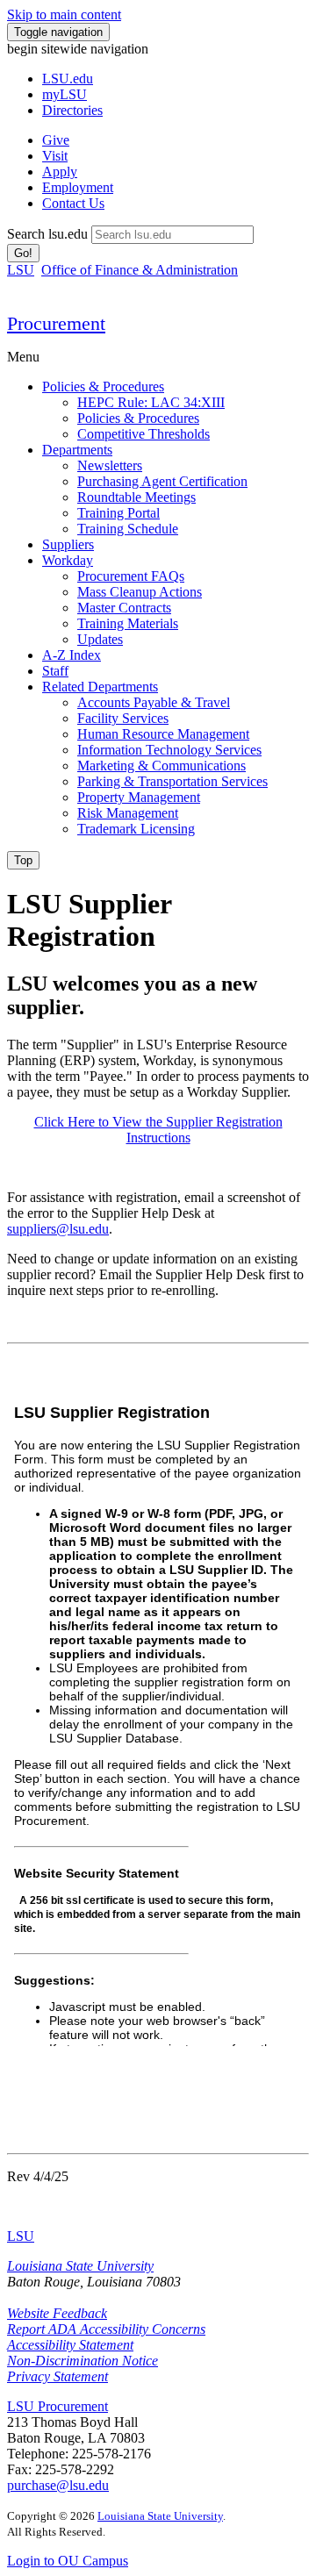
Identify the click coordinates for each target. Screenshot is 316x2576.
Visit (55, 156)
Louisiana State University (80, 2266)
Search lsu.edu (47, 234)
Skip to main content (64, 14)
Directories (72, 110)
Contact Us (73, 203)
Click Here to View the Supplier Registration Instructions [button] (158, 1130)
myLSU (65, 94)
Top (23, 860)
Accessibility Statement (70, 2345)
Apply (60, 172)
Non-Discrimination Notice (83, 2361)
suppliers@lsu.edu (58, 1229)
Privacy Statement (57, 2376)
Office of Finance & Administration (140, 270)
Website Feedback (57, 2313)
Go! (23, 253)
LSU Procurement (57, 2406)
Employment (78, 187)
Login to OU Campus (68, 2561)
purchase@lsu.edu (58, 2485)
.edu (68, 79)
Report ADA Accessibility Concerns (106, 2329)
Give (56, 140)
